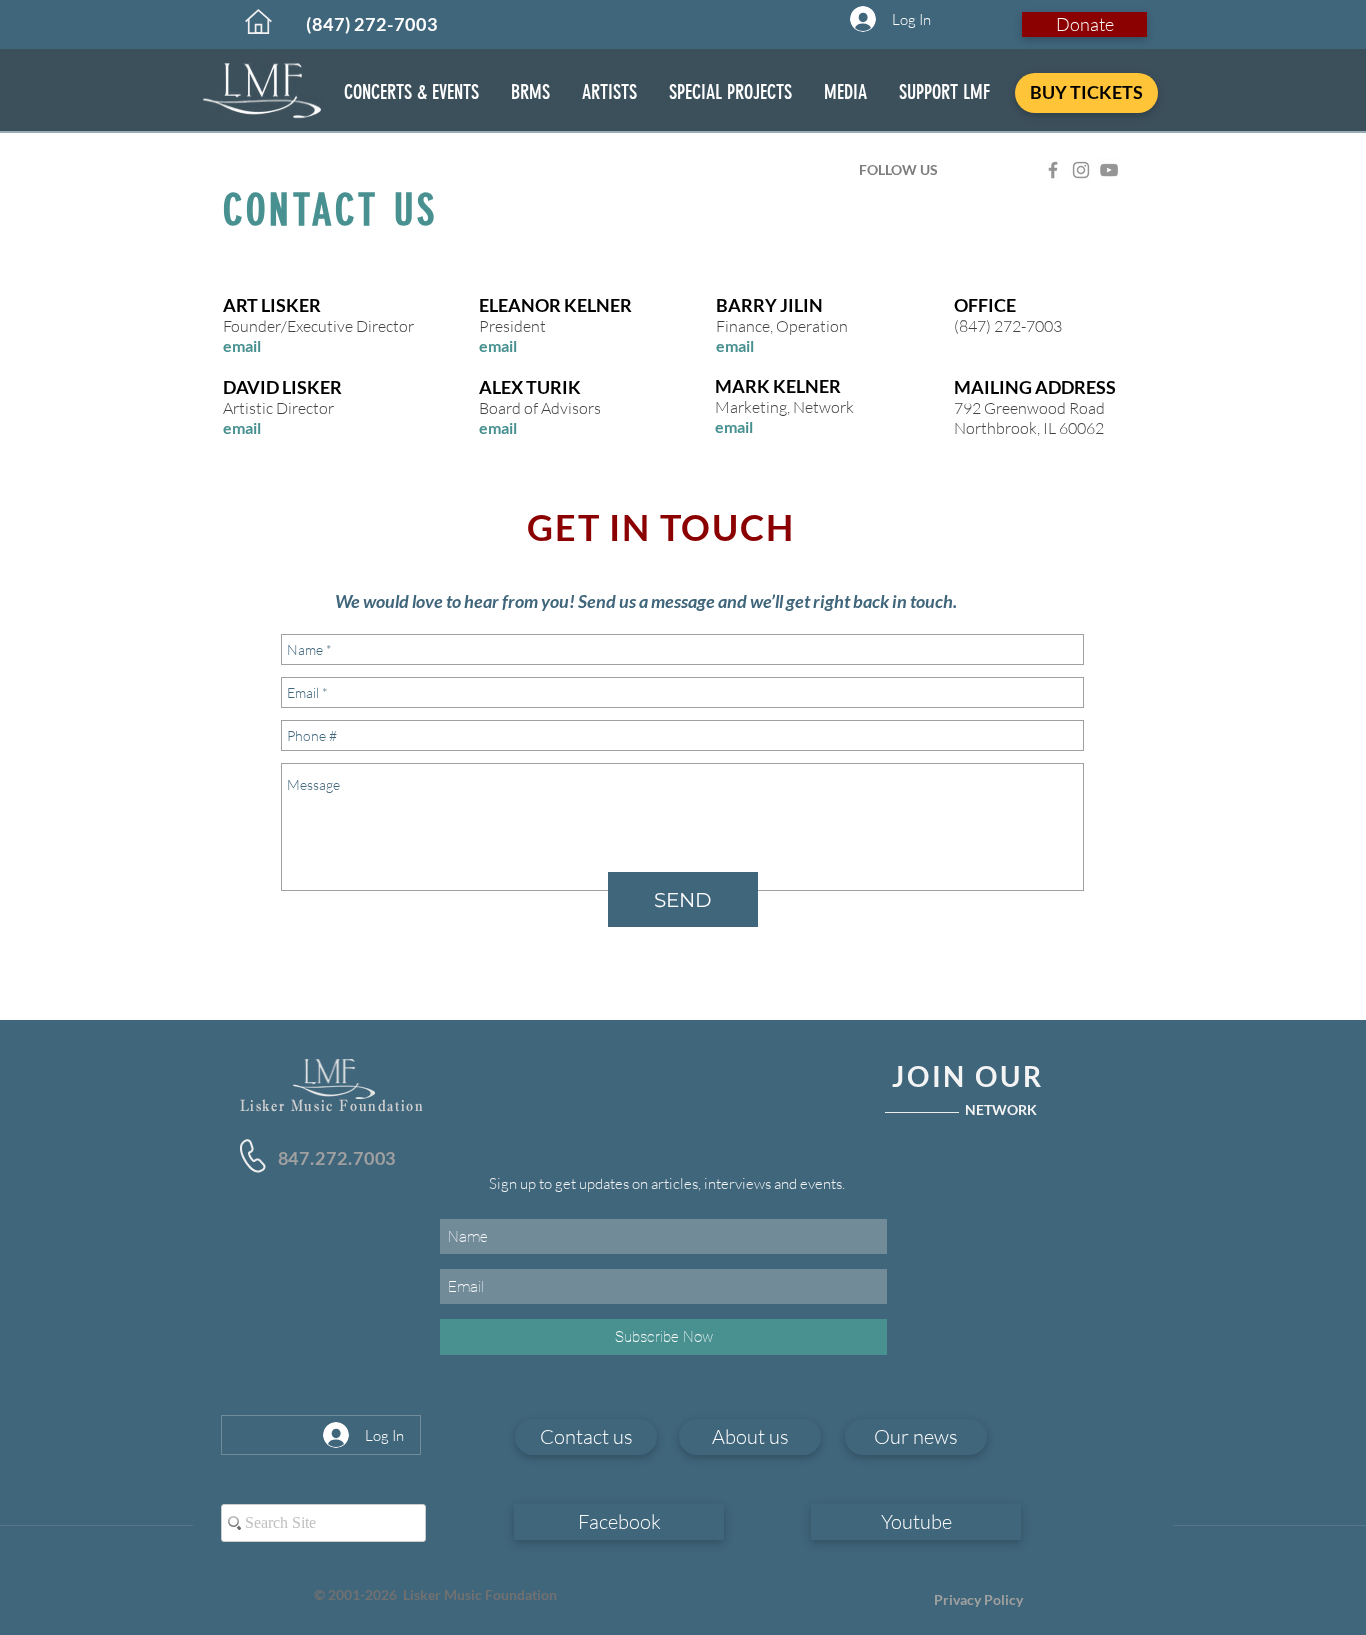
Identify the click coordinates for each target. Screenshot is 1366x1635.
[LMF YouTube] (1109, 170)
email (242, 345)
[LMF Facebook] (1053, 170)
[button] (411, 92)
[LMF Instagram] (1081, 170)
